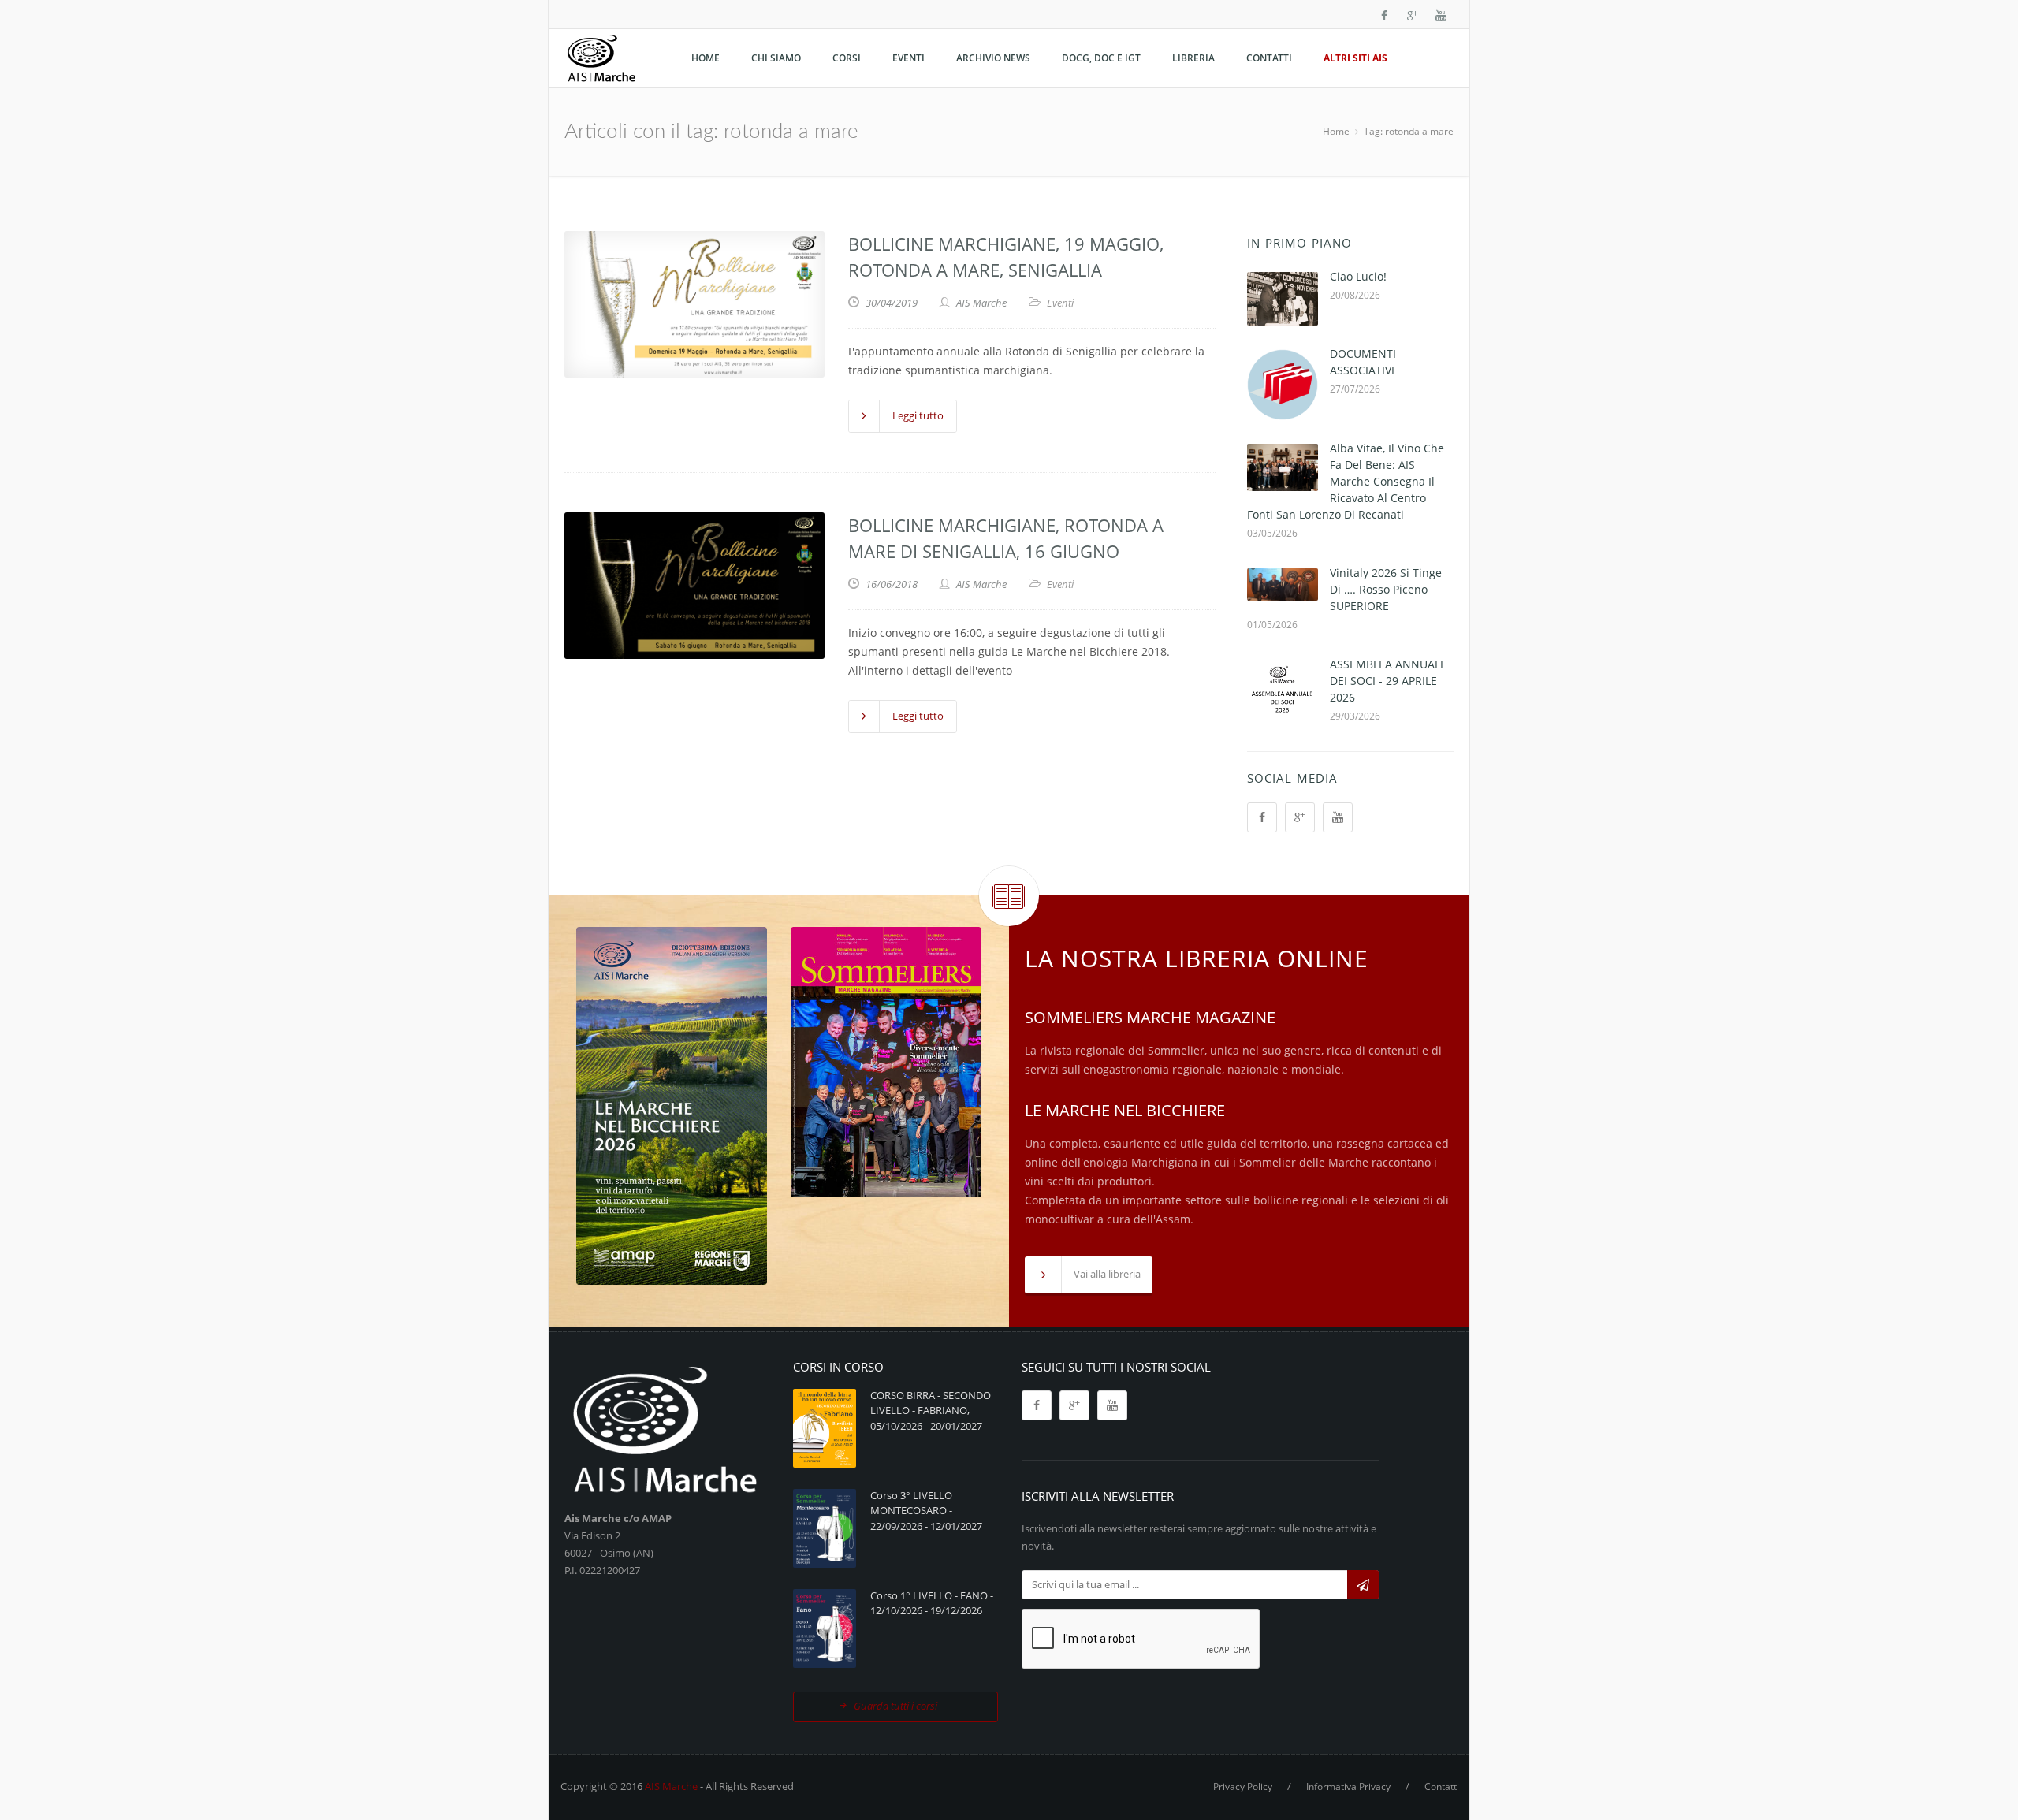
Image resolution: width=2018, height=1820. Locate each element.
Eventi (1060, 303)
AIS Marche (671, 1786)
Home (1336, 131)
